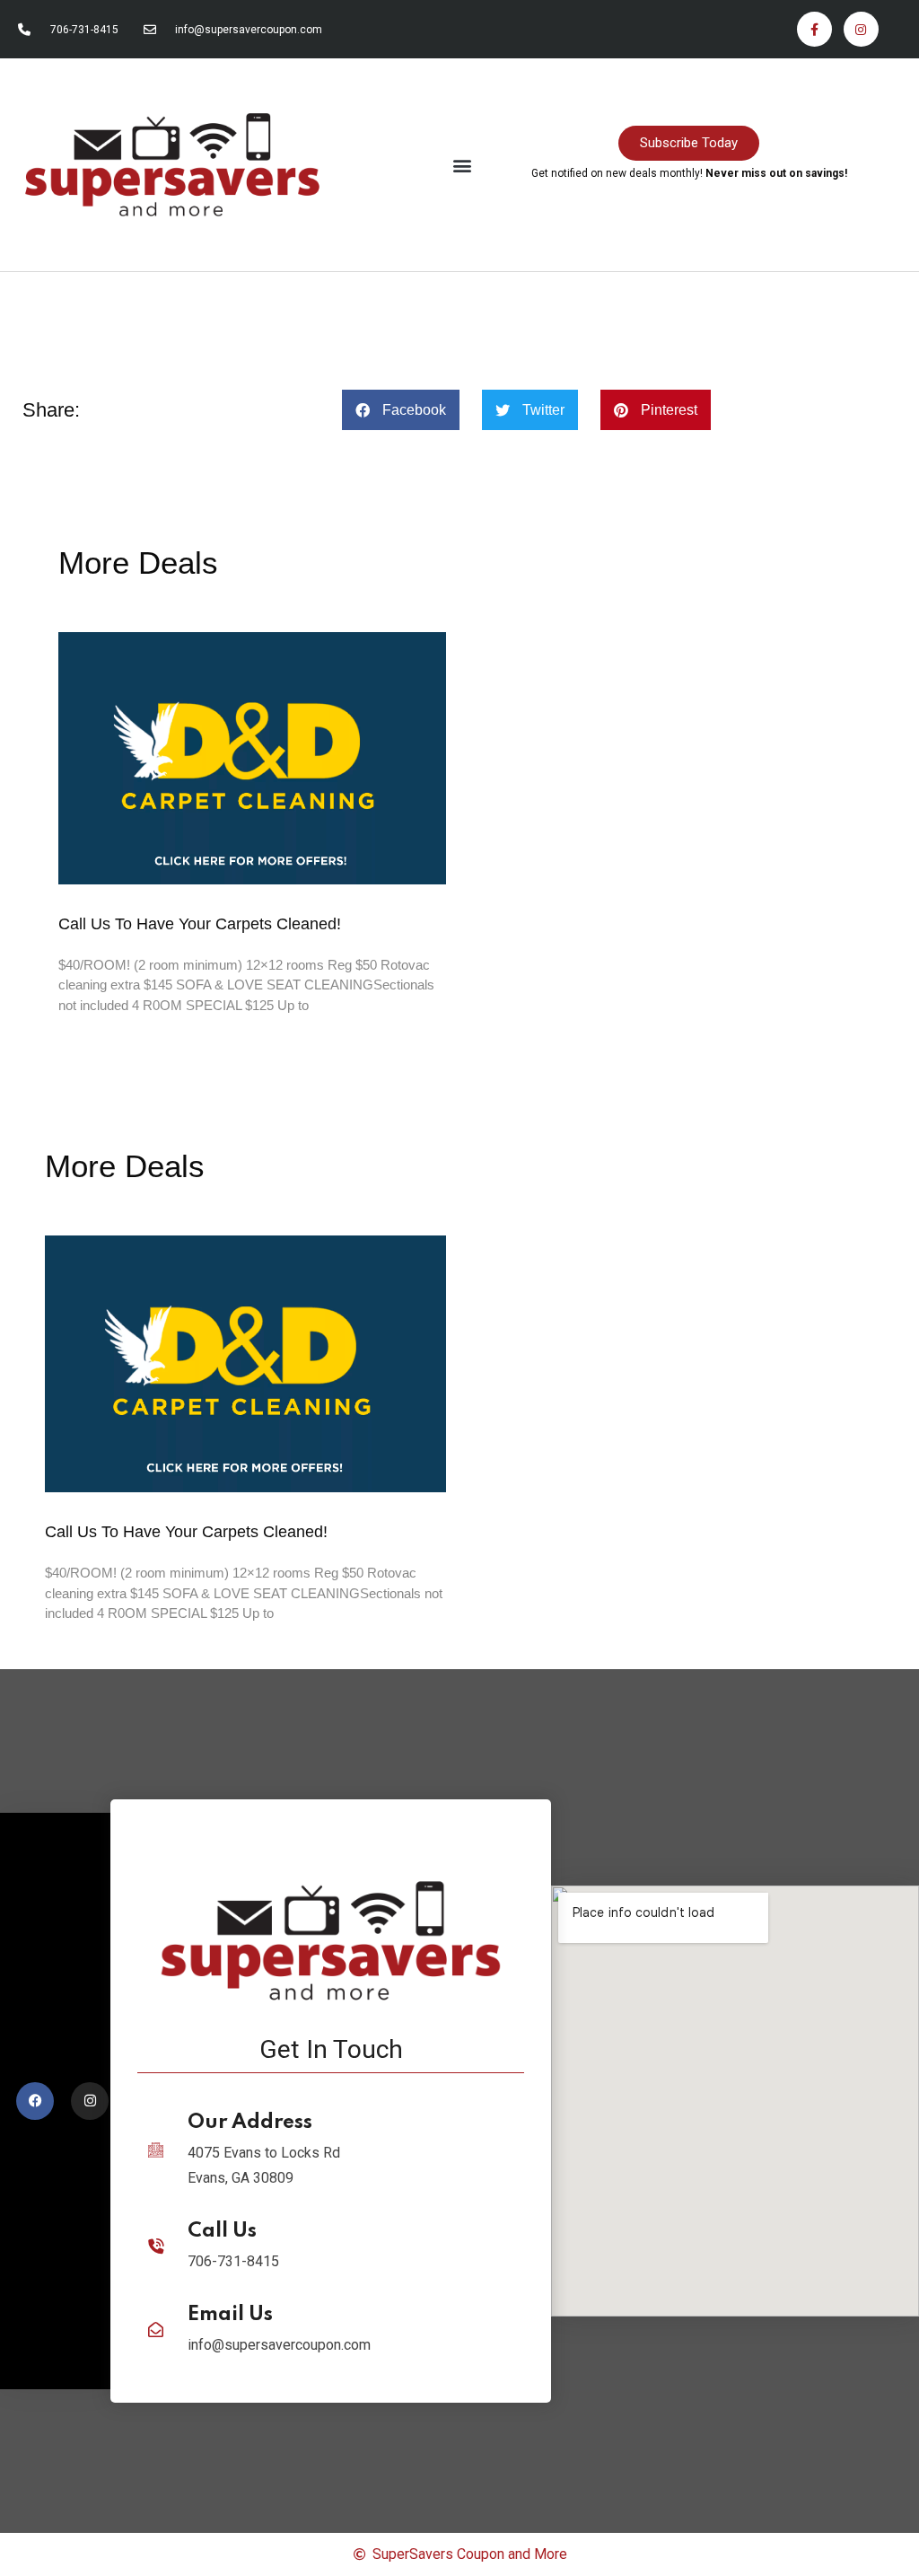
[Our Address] (156, 2150)
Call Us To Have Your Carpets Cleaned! (200, 924)
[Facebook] (35, 2101)
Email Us (230, 2315)
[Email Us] (156, 2330)
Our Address (250, 2123)
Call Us (222, 2231)
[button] (463, 165)
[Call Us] (156, 2246)
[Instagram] (861, 29)
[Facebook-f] (814, 29)
